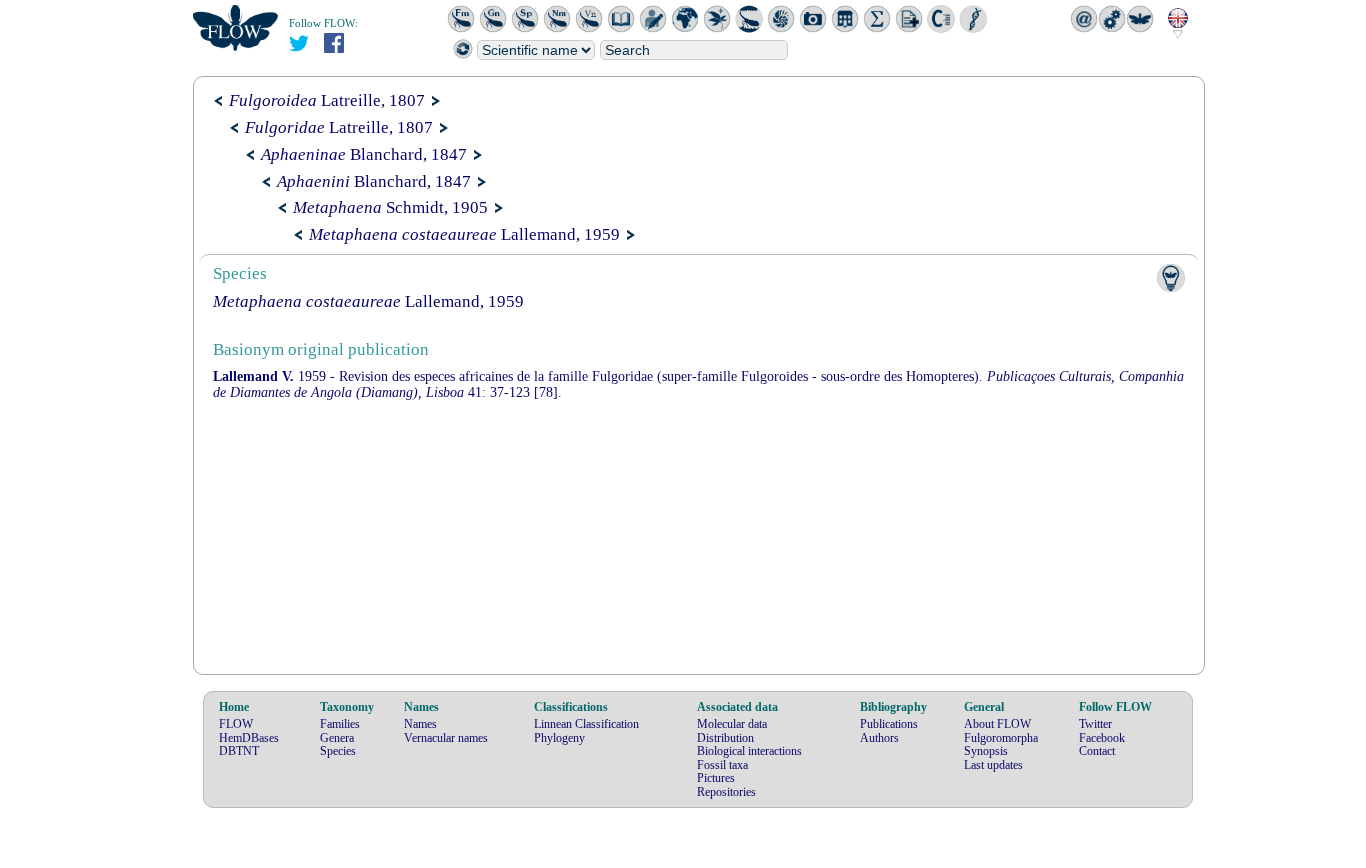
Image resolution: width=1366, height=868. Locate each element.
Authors (879, 738)
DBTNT (239, 751)
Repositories (726, 792)
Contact (1097, 751)
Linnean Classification (586, 724)
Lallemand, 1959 (464, 234)
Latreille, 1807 (327, 100)
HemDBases (249, 738)
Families (340, 724)
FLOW (236, 724)
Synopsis (986, 751)
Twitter (1095, 724)
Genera (337, 738)
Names (420, 724)
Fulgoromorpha (1001, 738)
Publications (889, 724)
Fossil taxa (722, 765)
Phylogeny (559, 738)
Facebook (1102, 738)
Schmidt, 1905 (390, 207)
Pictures (716, 778)
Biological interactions (749, 751)
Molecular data (732, 724)
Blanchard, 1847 (364, 154)
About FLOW (997, 724)
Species (338, 751)
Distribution (725, 738)
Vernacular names (446, 738)
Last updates (993, 765)
